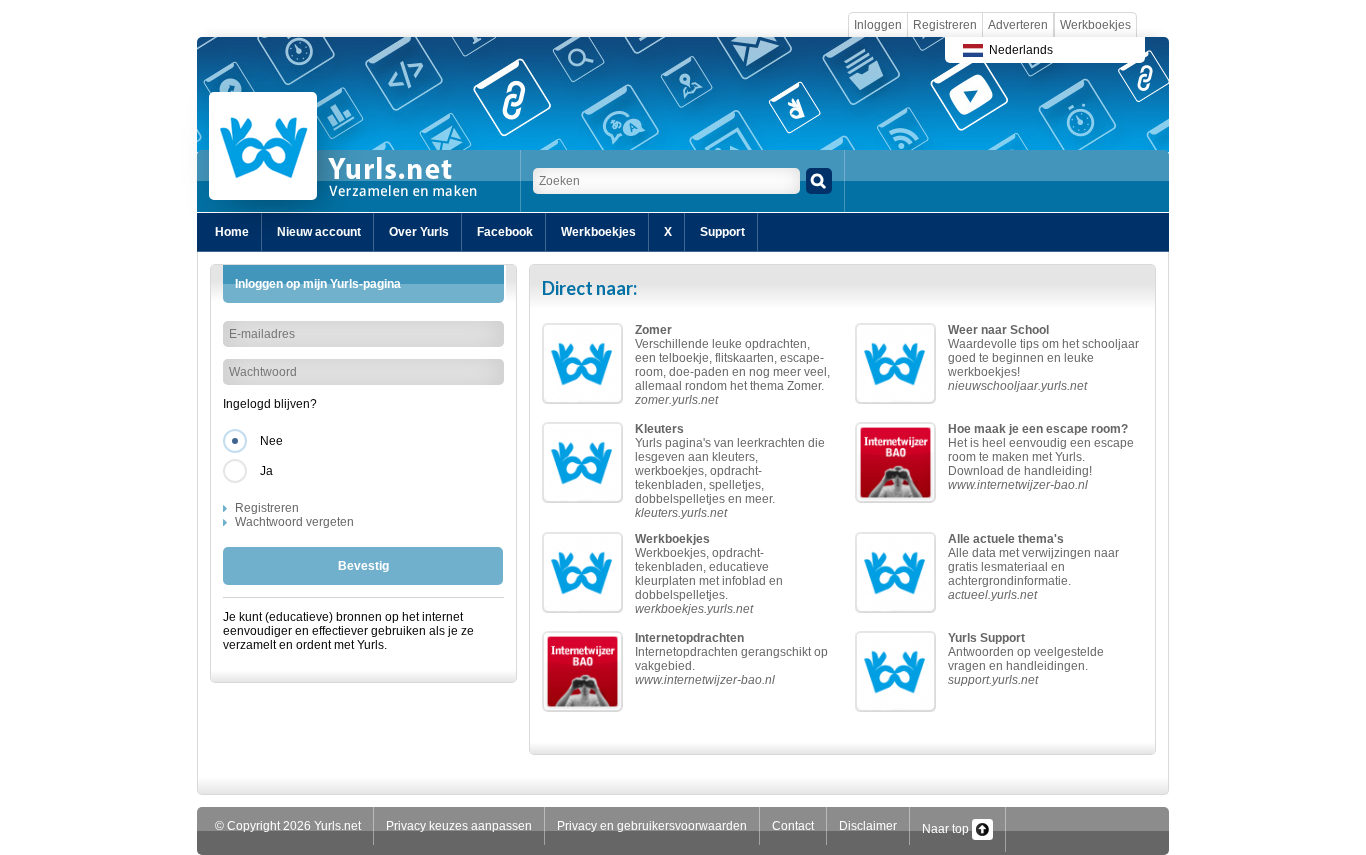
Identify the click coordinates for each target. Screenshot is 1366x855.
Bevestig (363, 566)
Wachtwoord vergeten (294, 522)
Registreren (945, 25)
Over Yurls (419, 232)
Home (232, 232)
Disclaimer (868, 826)
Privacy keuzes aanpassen (459, 826)
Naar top (947, 829)
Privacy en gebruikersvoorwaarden (652, 826)
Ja (266, 471)
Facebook (505, 232)
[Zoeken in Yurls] (819, 181)
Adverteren (1018, 25)
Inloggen (878, 25)
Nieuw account (319, 232)
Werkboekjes (1095, 25)
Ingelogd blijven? (270, 404)
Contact (793, 826)
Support (722, 232)
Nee (271, 441)
